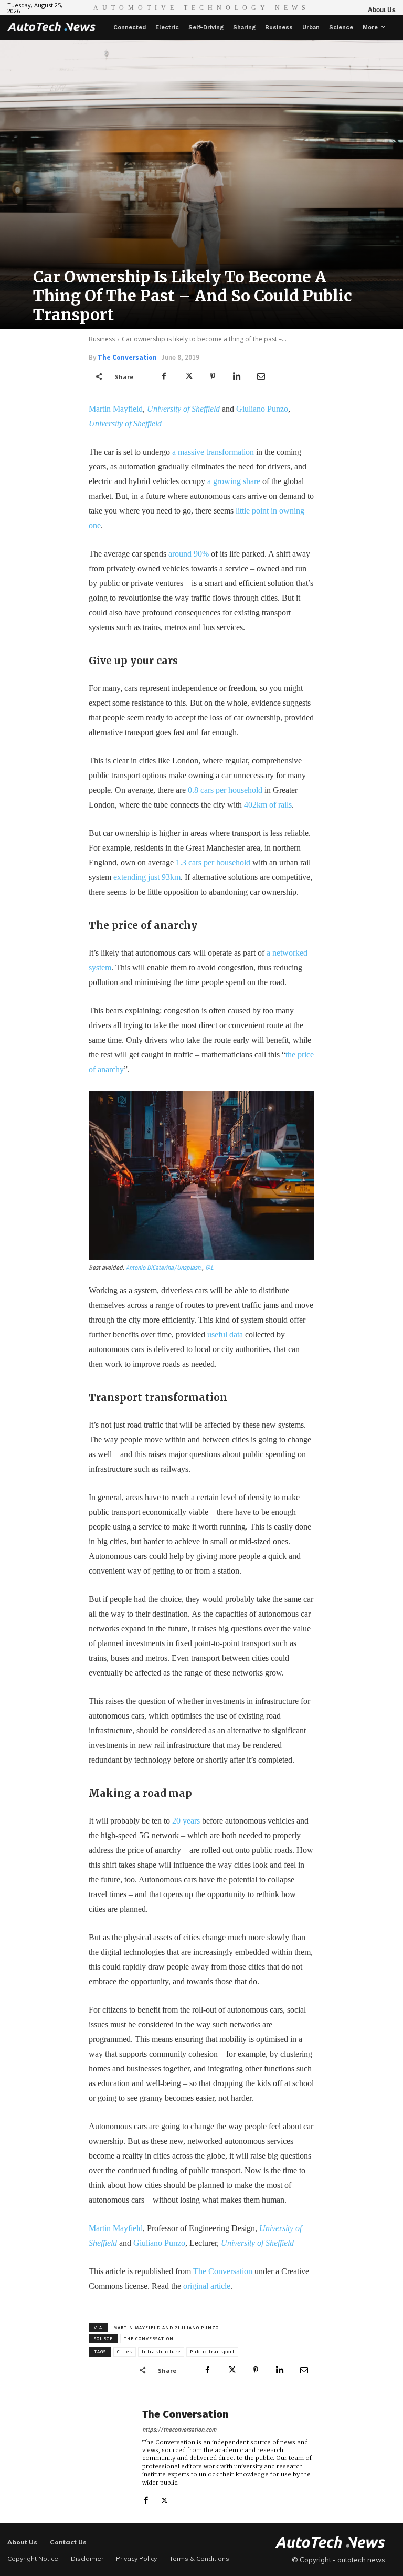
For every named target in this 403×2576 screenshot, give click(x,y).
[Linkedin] (237, 376)
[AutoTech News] (51, 26)
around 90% (189, 554)
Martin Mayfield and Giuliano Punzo (166, 2328)
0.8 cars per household (225, 790)
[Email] (261, 376)
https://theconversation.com (179, 2430)
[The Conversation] (112, 2456)
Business (102, 339)
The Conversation (127, 357)
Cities (125, 2352)
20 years (186, 1821)
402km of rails (268, 805)
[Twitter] (188, 376)
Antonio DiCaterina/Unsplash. (164, 1268)
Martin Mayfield (116, 409)
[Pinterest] (213, 376)
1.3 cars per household (213, 862)
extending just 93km (147, 877)
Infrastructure (161, 2352)
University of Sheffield (183, 409)
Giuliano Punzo (262, 409)
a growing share (234, 481)
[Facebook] (164, 376)
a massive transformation (213, 452)
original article (207, 2286)
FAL (209, 1268)
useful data (225, 1334)
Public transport (212, 2352)
